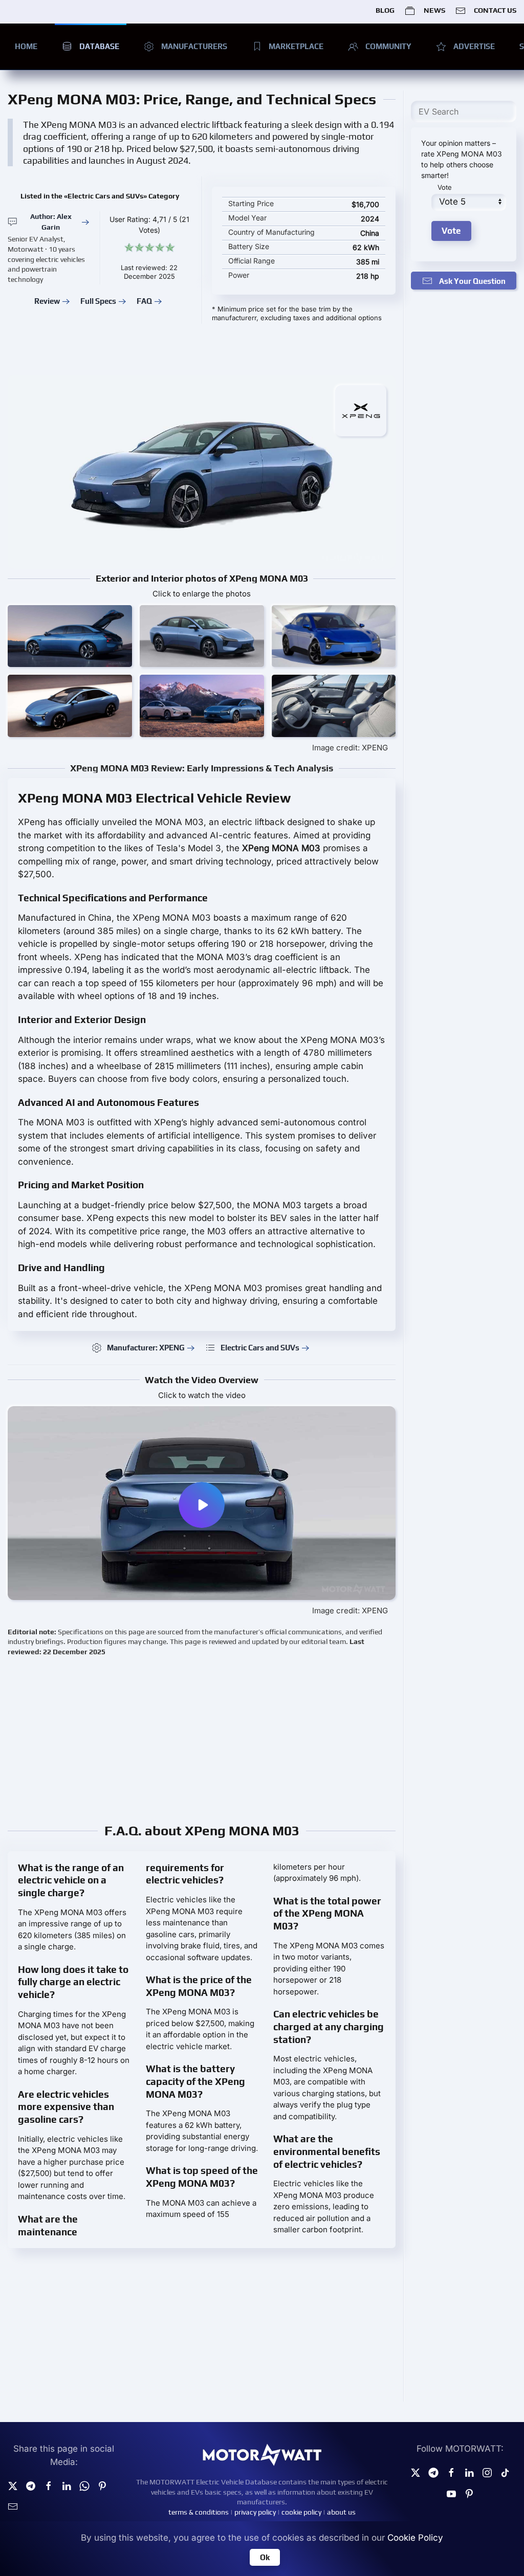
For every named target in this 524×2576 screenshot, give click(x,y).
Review (47, 301)
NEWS (434, 10)
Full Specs (98, 301)
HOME (26, 46)
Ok (265, 2557)
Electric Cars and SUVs (260, 1348)
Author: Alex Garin (51, 222)
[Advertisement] (262, 1739)
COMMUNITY (388, 46)
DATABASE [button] (99, 46)
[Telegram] (31, 2485)
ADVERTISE (474, 46)
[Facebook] (451, 2472)
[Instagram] (487, 2472)
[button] (70, 636)
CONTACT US (495, 10)
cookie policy (301, 2512)
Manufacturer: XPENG (146, 1348)
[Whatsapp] (84, 2485)
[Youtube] (451, 2493)
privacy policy (255, 2512)
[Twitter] (13, 2485)
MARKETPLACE (296, 46)
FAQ (144, 301)
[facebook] (49, 2485)
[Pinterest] (102, 2485)
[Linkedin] (67, 2485)
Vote (445, 187)
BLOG (385, 10)
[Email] (13, 2506)
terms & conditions (199, 2512)
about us (341, 2512)
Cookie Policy (415, 2538)
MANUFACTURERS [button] (194, 46)
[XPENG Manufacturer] (361, 410)
